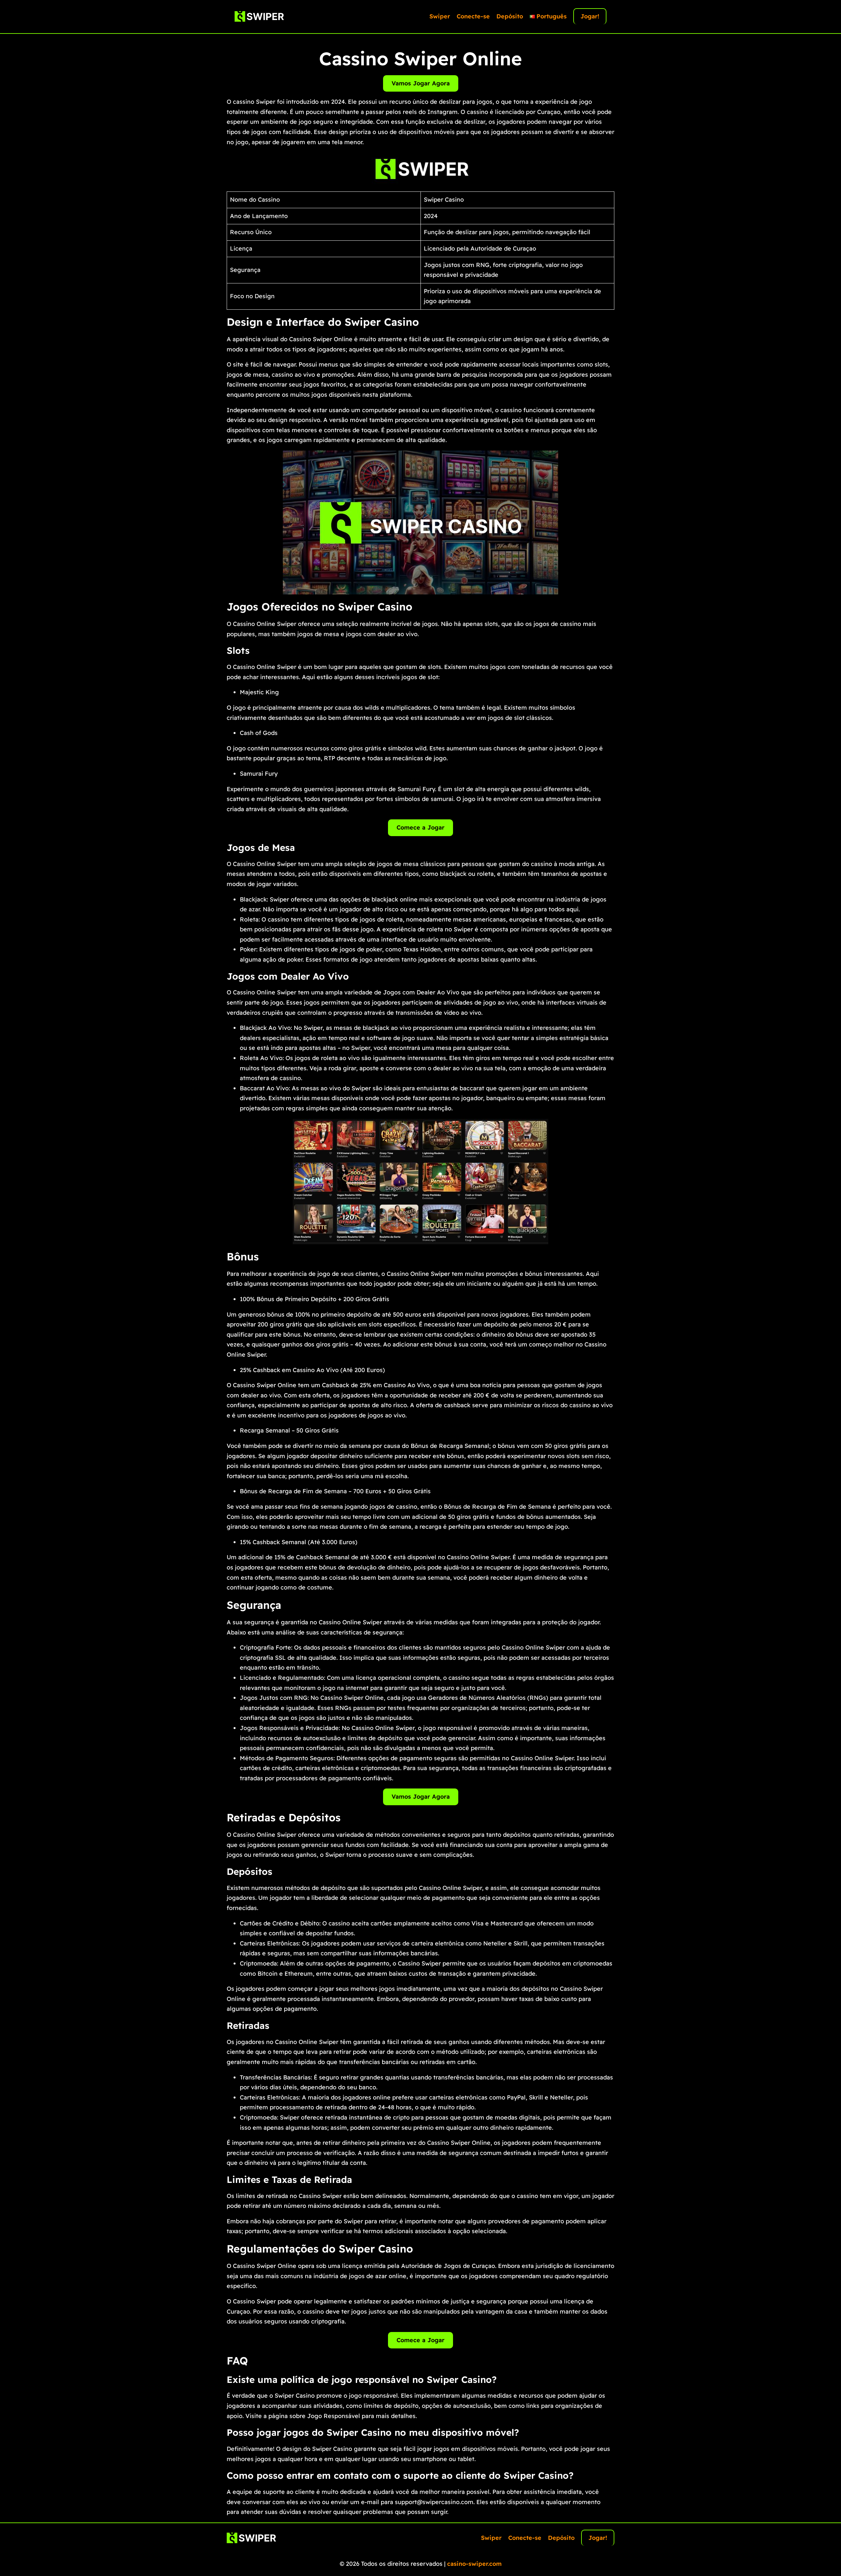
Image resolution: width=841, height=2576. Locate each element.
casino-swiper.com (474, 2564)
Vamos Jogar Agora (421, 83)
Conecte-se (473, 16)
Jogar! (590, 16)
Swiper (440, 16)
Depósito (510, 16)
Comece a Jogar (420, 827)
